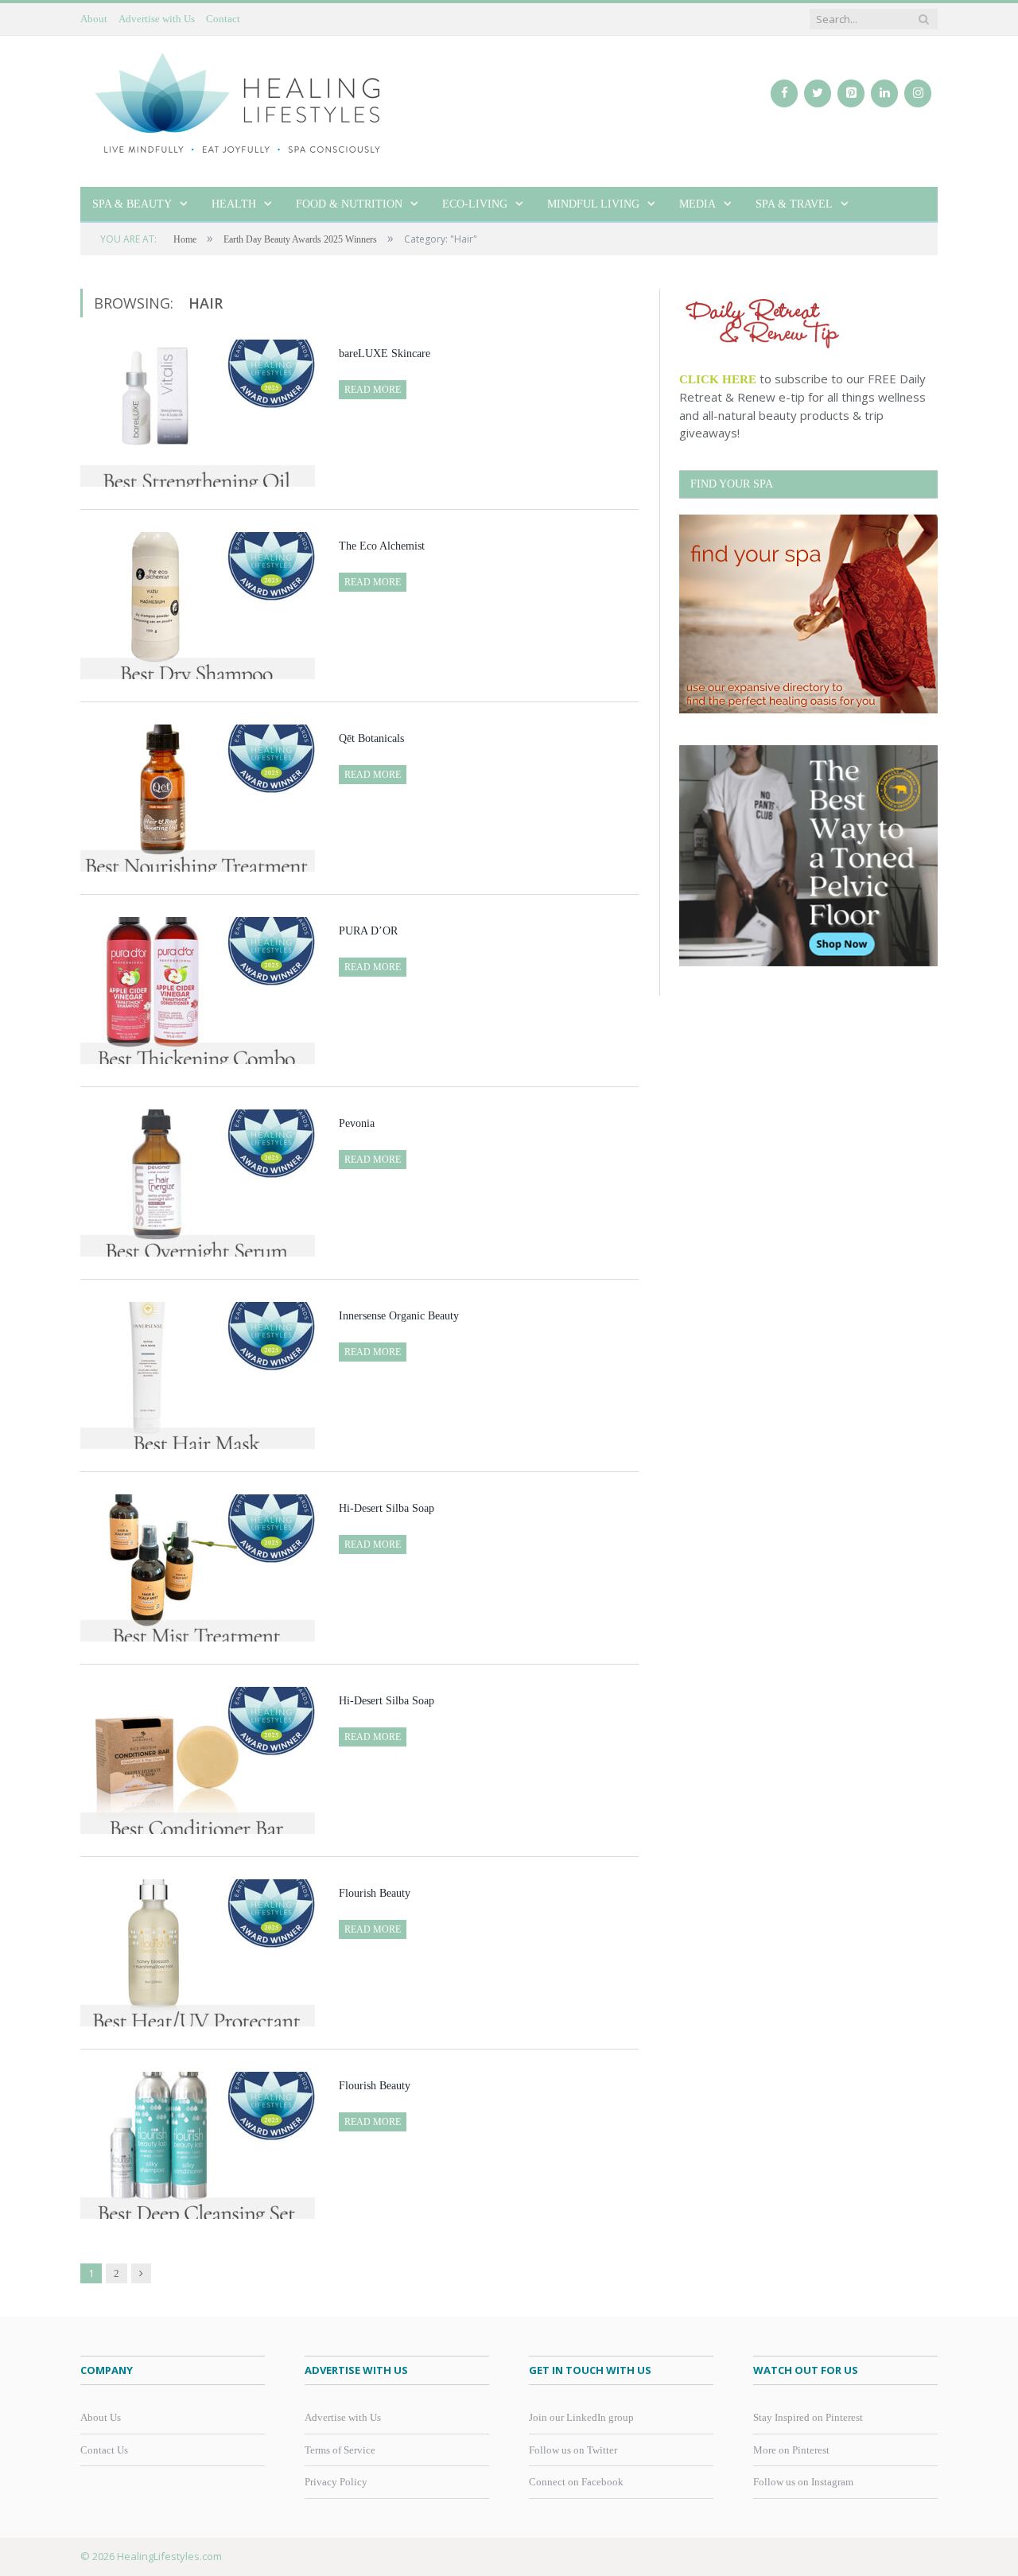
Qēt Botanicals (371, 738)
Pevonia (357, 1123)
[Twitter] (818, 93)
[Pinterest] (851, 93)
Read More (373, 390)
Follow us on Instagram (803, 2482)
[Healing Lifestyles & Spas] (239, 102)
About (94, 19)
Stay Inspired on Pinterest (808, 2417)
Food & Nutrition (349, 204)
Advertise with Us (157, 19)
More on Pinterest (791, 2450)
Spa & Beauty (132, 204)
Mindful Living (593, 204)
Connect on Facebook (576, 2482)
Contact (223, 19)
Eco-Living (475, 204)
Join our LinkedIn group (581, 2417)
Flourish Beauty (375, 1893)
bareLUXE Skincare (385, 354)
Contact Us (104, 2450)
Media (697, 204)
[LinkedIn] (884, 93)
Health (234, 204)
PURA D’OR (368, 931)
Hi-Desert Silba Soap (387, 1508)
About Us (101, 2417)
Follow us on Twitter (573, 2450)
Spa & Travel (794, 204)
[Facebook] (784, 93)
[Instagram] (918, 93)
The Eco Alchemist (382, 546)
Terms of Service (340, 2450)
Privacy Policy (336, 2482)
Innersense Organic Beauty (399, 1316)
